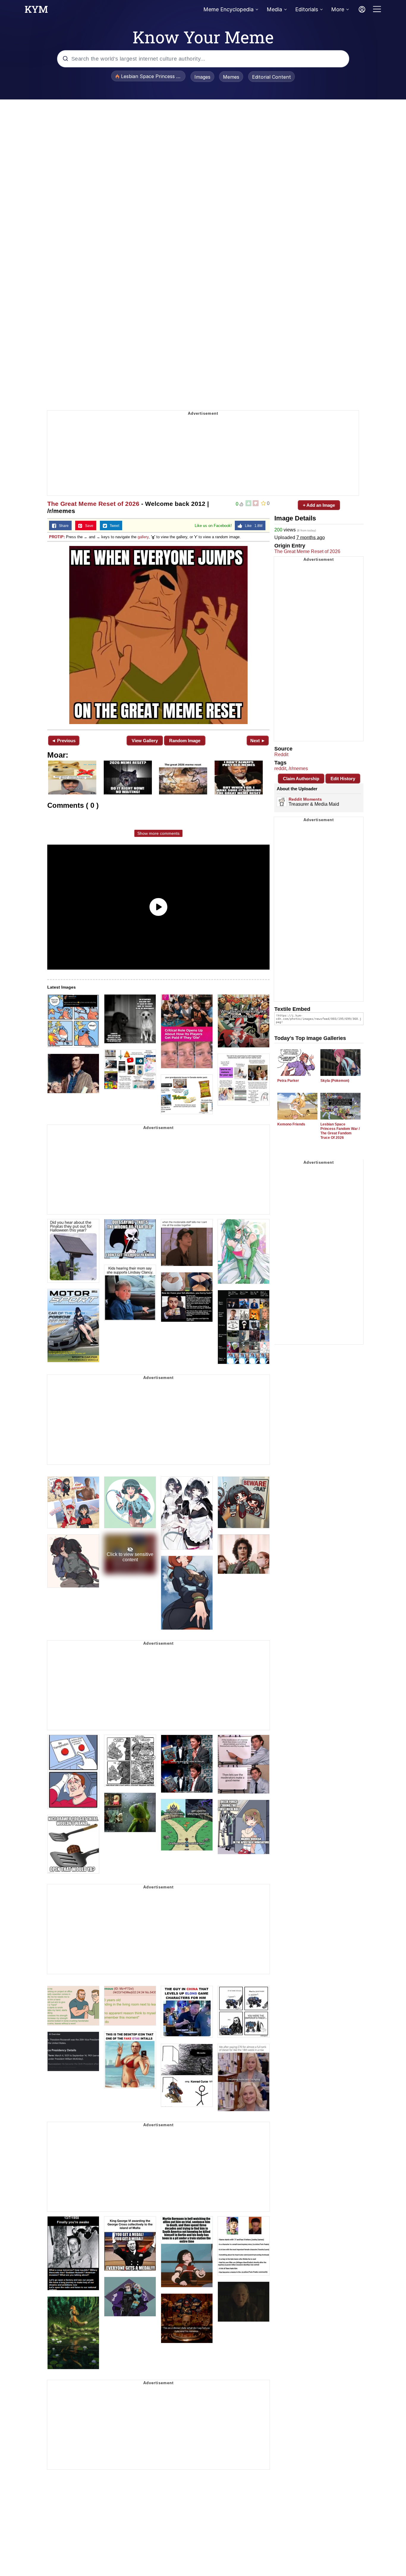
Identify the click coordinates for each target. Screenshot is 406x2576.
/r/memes (298, 768)
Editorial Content (272, 77)
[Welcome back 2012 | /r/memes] (158, 635)
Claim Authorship (301, 779)
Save (88, 526)
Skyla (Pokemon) (335, 1081)
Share (62, 526)
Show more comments (158, 833)
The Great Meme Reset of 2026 (93, 504)
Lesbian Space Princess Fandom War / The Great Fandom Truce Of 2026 (340, 1131)
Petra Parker (288, 1081)
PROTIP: (57, 537)
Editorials (307, 9)
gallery (143, 537)
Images (202, 77)
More (338, 9)
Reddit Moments (305, 799)
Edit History (343, 779)
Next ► (258, 741)
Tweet (113, 526)
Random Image (185, 741)
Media (274, 9)
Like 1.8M (252, 526)
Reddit (281, 755)
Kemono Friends (291, 1124)
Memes (231, 77)
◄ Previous (63, 741)
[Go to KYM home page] (36, 11)
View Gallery (145, 741)
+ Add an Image (319, 505)
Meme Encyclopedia (228, 9)
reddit (280, 768)
